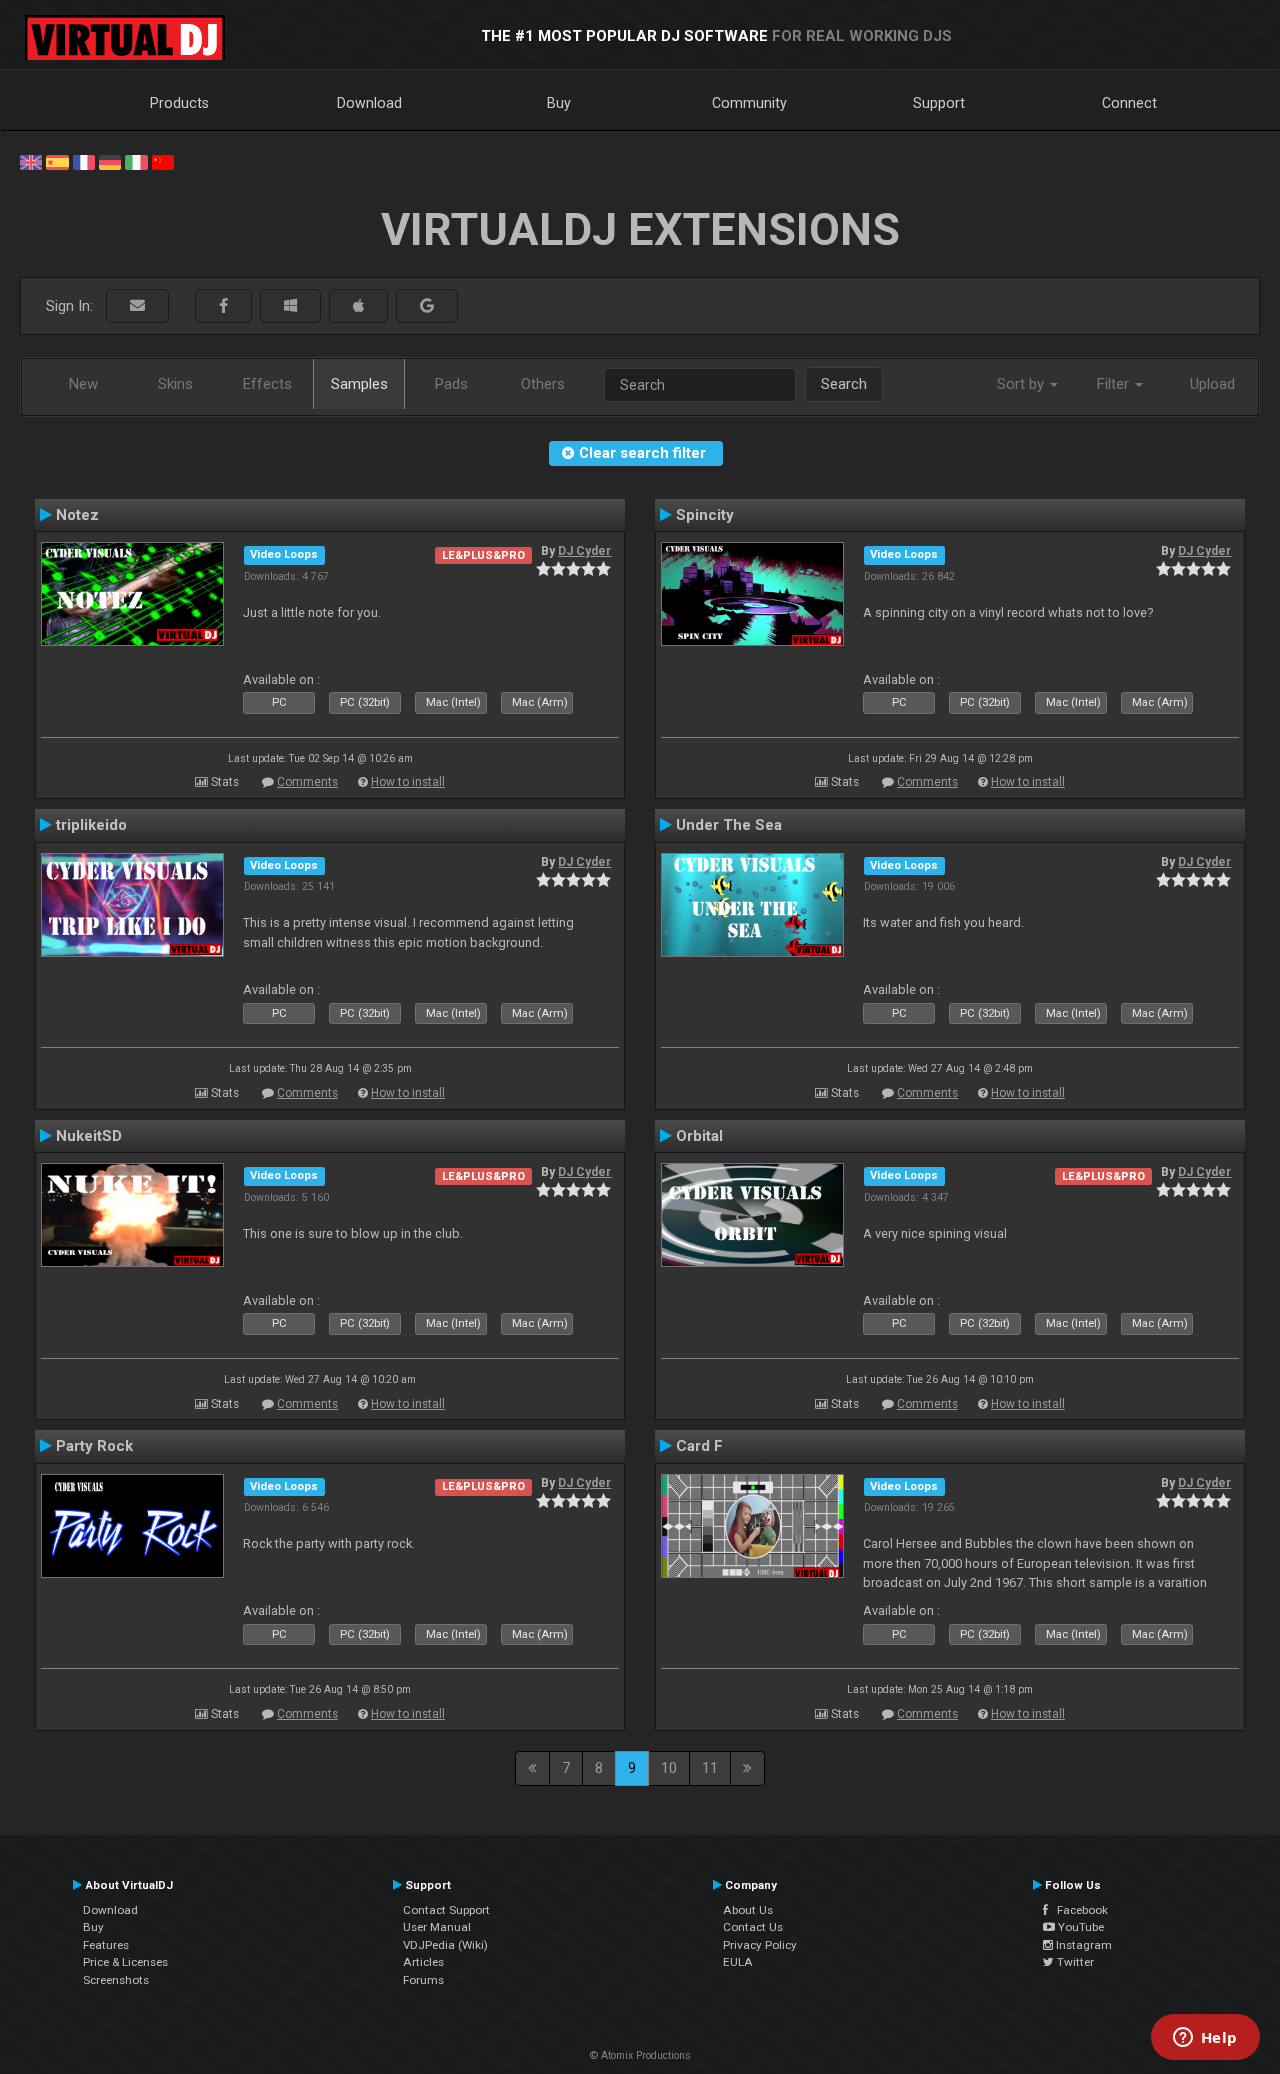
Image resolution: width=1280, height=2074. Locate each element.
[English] (31, 161)
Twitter (1074, 1962)
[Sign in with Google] (427, 306)
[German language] (110, 161)
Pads (451, 384)
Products (179, 103)
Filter (1115, 384)
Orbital (699, 1136)
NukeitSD (89, 1136)
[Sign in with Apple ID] (358, 306)
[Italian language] (136, 161)
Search (844, 384)
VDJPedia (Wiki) (445, 1945)
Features (106, 1945)
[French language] (84, 161)
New (83, 384)
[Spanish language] (57, 161)
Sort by (1022, 384)
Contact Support (446, 1910)
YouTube (1079, 1927)
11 (710, 1768)
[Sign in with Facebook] (223, 306)
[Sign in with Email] (137, 306)
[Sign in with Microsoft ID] (290, 306)
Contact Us (753, 1927)
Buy (559, 103)
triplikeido (91, 825)
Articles (423, 1962)
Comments (307, 782)
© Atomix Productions (640, 2055)
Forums (423, 1980)
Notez (77, 515)
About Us (748, 1910)
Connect (1129, 103)
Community (749, 103)
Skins (175, 384)
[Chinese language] (163, 161)
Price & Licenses (125, 1962)
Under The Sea (729, 825)
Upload (1212, 384)
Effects (267, 384)
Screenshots (116, 1980)
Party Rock (94, 1446)
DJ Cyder (584, 551)
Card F (699, 1446)
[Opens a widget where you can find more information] (1205, 2039)
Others (543, 384)
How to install (408, 782)
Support (939, 103)
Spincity (705, 515)
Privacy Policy (760, 1945)
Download (369, 103)
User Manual (437, 1927)
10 (669, 1768)
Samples (359, 384)
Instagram (1082, 1945)
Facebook (1078, 1910)
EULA (738, 1962)
